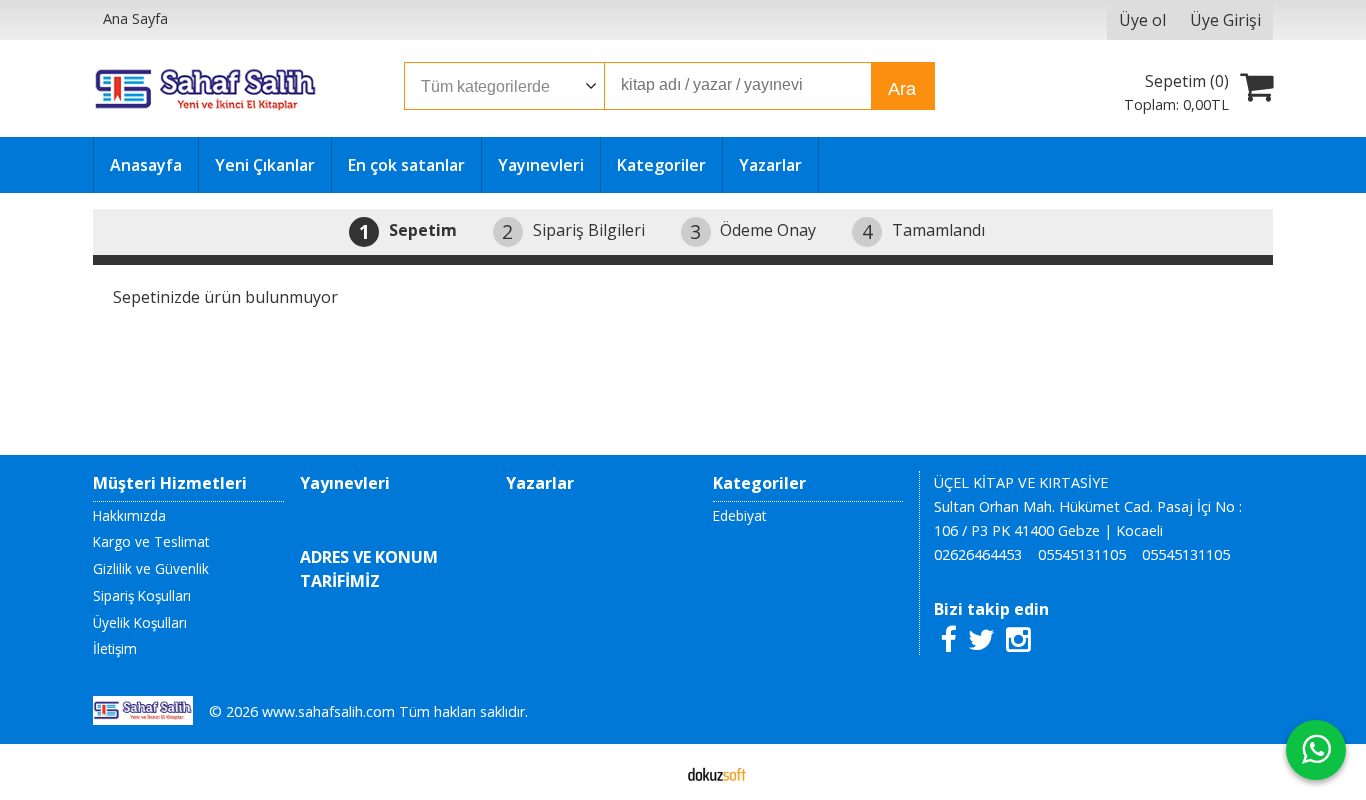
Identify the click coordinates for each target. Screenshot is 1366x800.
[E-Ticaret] (717, 772)
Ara (902, 89)
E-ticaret (651, 772)
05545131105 (1082, 554)
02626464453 (978, 554)
